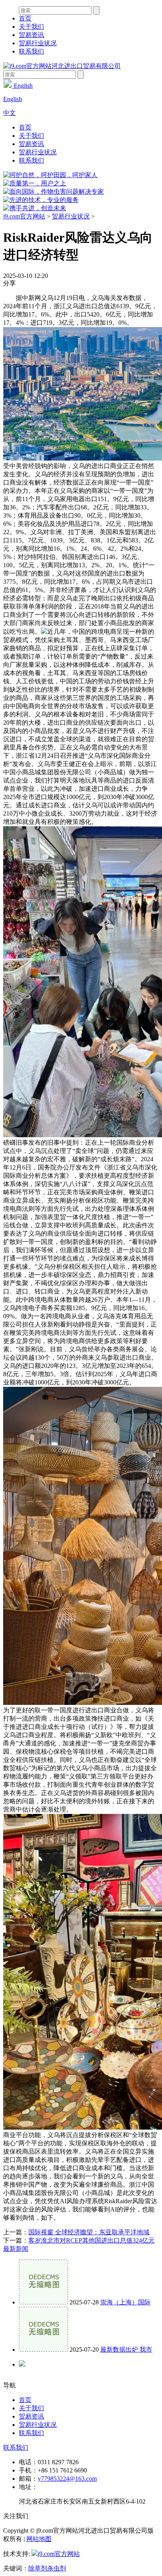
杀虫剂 (57, 2568)
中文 (9, 113)
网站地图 (39, 2539)
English (22, 86)
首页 (25, 18)
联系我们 (31, 51)
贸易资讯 (31, 35)
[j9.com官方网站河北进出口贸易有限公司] (62, 66)
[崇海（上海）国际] (43, 2302)
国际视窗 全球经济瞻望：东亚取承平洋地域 (89, 2232)
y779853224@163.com (67, 2479)
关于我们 (31, 27)
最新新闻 (16, 2249)
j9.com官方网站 (24, 216)
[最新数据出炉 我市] (43, 2349)
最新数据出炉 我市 (126, 2349)
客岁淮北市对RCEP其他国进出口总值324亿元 (91, 2240)
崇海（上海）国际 (125, 2302)
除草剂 (38, 2568)
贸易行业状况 (38, 43)
